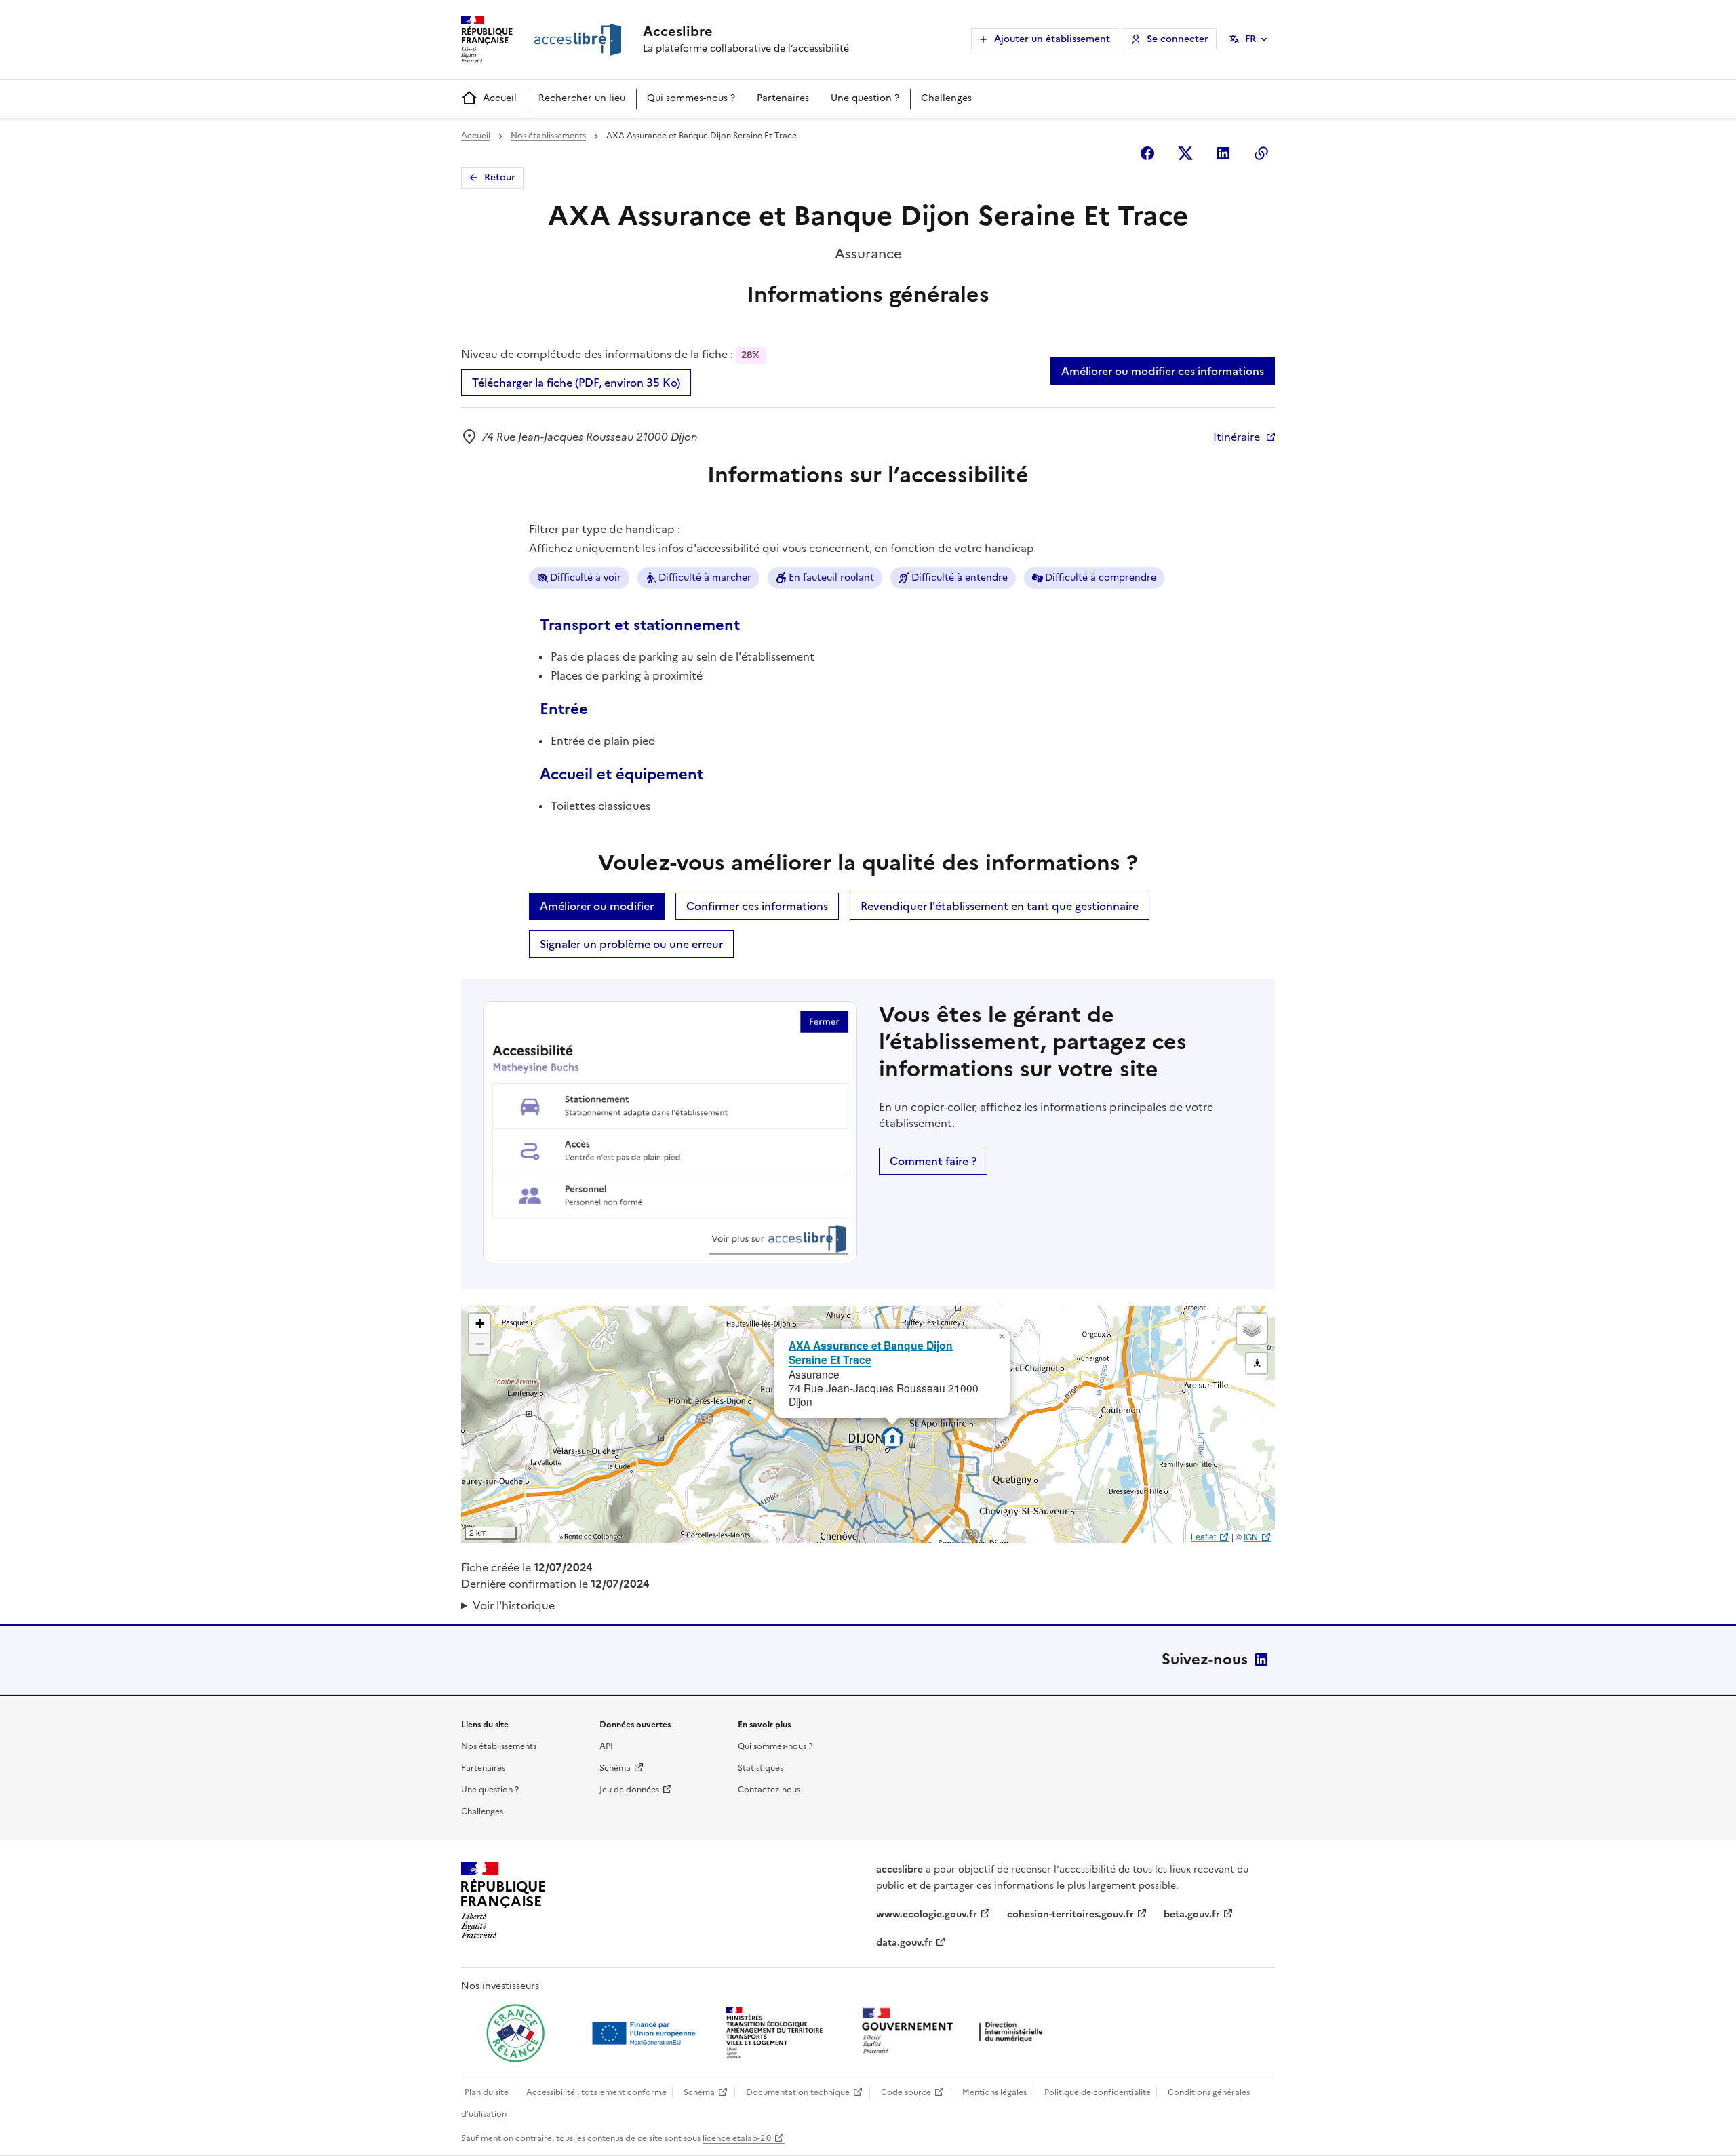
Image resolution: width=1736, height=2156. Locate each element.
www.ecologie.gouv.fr (927, 1914)
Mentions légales (994, 2092)
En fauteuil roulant (831, 577)
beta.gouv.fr (1192, 1914)
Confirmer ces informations (757, 906)
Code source (906, 2092)
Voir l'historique (514, 1605)
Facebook (1147, 153)
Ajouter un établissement (1052, 39)
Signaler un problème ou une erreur (631, 944)
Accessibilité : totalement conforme (596, 2092)
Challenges (946, 98)
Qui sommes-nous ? (691, 98)
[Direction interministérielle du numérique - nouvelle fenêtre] (955, 2032)
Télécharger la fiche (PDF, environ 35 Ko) (576, 383)
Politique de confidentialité (1098, 2092)
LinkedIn (1261, 1660)
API (606, 1746)
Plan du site (487, 2092)
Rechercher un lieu (582, 98)
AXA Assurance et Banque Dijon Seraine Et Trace (871, 1352)
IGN (1251, 1536)
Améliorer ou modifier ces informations (1163, 371)
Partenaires (783, 98)
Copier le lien (1261, 153)
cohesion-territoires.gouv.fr (1070, 1914)
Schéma (615, 1768)
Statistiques (761, 1768)
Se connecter (1178, 39)
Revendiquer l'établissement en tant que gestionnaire (1000, 906)
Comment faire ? (933, 1161)
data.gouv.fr (904, 1943)
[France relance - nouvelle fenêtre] (515, 2033)
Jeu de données (629, 1790)
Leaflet (1203, 1536)
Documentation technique (798, 2092)
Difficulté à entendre (960, 577)
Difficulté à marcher (705, 577)
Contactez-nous (769, 1790)
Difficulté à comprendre (1101, 577)
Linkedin (1223, 153)
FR (1250, 39)
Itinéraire (1237, 437)
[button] (1002, 1337)
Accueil (500, 98)
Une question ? (865, 98)
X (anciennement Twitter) (1185, 153)
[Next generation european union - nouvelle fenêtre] (646, 2033)
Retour (500, 177)
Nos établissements (548, 136)
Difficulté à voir (586, 577)
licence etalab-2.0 (737, 2138)
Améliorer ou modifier (597, 906)
